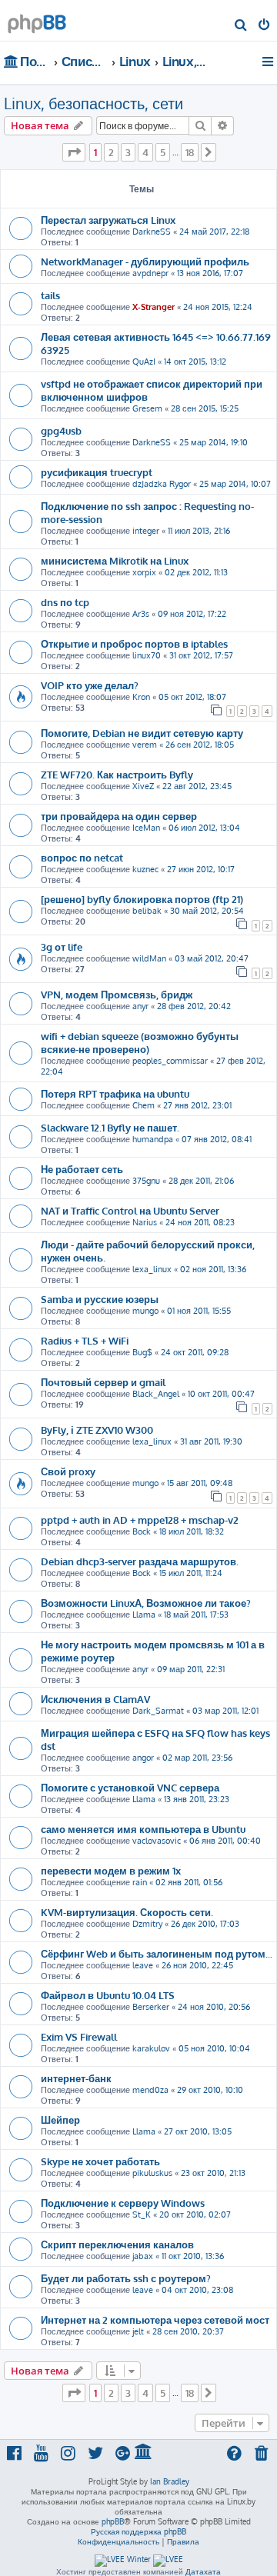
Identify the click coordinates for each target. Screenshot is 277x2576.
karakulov (151, 2048)
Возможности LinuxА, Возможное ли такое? (146, 1603)
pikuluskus (152, 2173)
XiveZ (143, 786)
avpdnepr (150, 273)
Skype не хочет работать (100, 2161)
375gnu (146, 1181)
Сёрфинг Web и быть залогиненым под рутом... (157, 1953)
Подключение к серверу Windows (123, 2203)
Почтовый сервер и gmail (103, 1382)
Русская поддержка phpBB (138, 2531)
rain (140, 1882)
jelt (138, 2331)
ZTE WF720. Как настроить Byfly (117, 774)
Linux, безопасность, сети (93, 103)
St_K (142, 2214)
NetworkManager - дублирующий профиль (145, 261)
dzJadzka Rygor (162, 484)
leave (143, 1965)
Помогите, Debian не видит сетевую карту (142, 733)
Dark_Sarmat (158, 1711)
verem (145, 745)
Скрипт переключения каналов (117, 2244)
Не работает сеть (82, 1169)
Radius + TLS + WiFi (85, 1340)
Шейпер (60, 2119)
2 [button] (111, 152)
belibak (147, 911)
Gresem (147, 408)
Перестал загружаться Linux (108, 220)
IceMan (146, 828)
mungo (145, 1311)
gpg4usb (61, 430)
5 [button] (163, 152)
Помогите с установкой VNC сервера (130, 1787)
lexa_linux (152, 1269)
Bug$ (142, 1352)
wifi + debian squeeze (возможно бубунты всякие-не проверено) (140, 1042)
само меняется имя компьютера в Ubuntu (143, 1829)
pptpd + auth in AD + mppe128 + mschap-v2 (140, 1520)
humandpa (153, 1139)
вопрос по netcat (82, 857)
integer (146, 531)
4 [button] (145, 152)
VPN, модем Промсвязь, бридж (117, 994)
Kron (141, 697)
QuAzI (144, 362)
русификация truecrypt (97, 472)
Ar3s (141, 614)
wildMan (149, 958)
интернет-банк (76, 2078)
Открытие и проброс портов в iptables (134, 643)
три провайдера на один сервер (119, 816)
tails (50, 295)
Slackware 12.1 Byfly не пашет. (110, 1127)
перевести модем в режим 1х (111, 1870)
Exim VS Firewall (79, 2036)
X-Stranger (154, 307)
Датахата (203, 2571)
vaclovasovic (157, 1841)
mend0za (150, 2090)
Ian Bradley (170, 2481)
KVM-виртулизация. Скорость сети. (127, 1912)
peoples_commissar (170, 1061)
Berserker (151, 2007)
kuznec (145, 869)
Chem (144, 1105)
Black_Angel (156, 1394)
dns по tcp (65, 602)
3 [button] (128, 152)
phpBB (113, 2521)
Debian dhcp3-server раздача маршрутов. (140, 1561)
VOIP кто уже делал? (90, 685)
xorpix (144, 572)
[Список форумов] (37, 20)
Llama (144, 1615)
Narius (145, 1222)
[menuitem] (241, 26)
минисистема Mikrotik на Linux (115, 560)
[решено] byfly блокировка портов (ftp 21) (142, 899)
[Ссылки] (269, 62)
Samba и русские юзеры (100, 1299)
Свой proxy (68, 1471)
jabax (143, 2256)
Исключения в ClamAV (95, 1699)
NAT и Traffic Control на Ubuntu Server (130, 1210)
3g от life (62, 946)
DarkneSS (152, 232)
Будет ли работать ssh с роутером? (126, 2278)
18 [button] (190, 152)
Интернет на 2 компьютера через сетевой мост (155, 2319)
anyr (140, 1006)
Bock (142, 1531)
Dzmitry (147, 1924)
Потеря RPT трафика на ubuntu (115, 1093)
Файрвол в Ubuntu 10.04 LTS (108, 1995)
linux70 (147, 655)
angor (143, 1758)
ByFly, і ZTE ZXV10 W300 (97, 1430)
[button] (74, 152)
